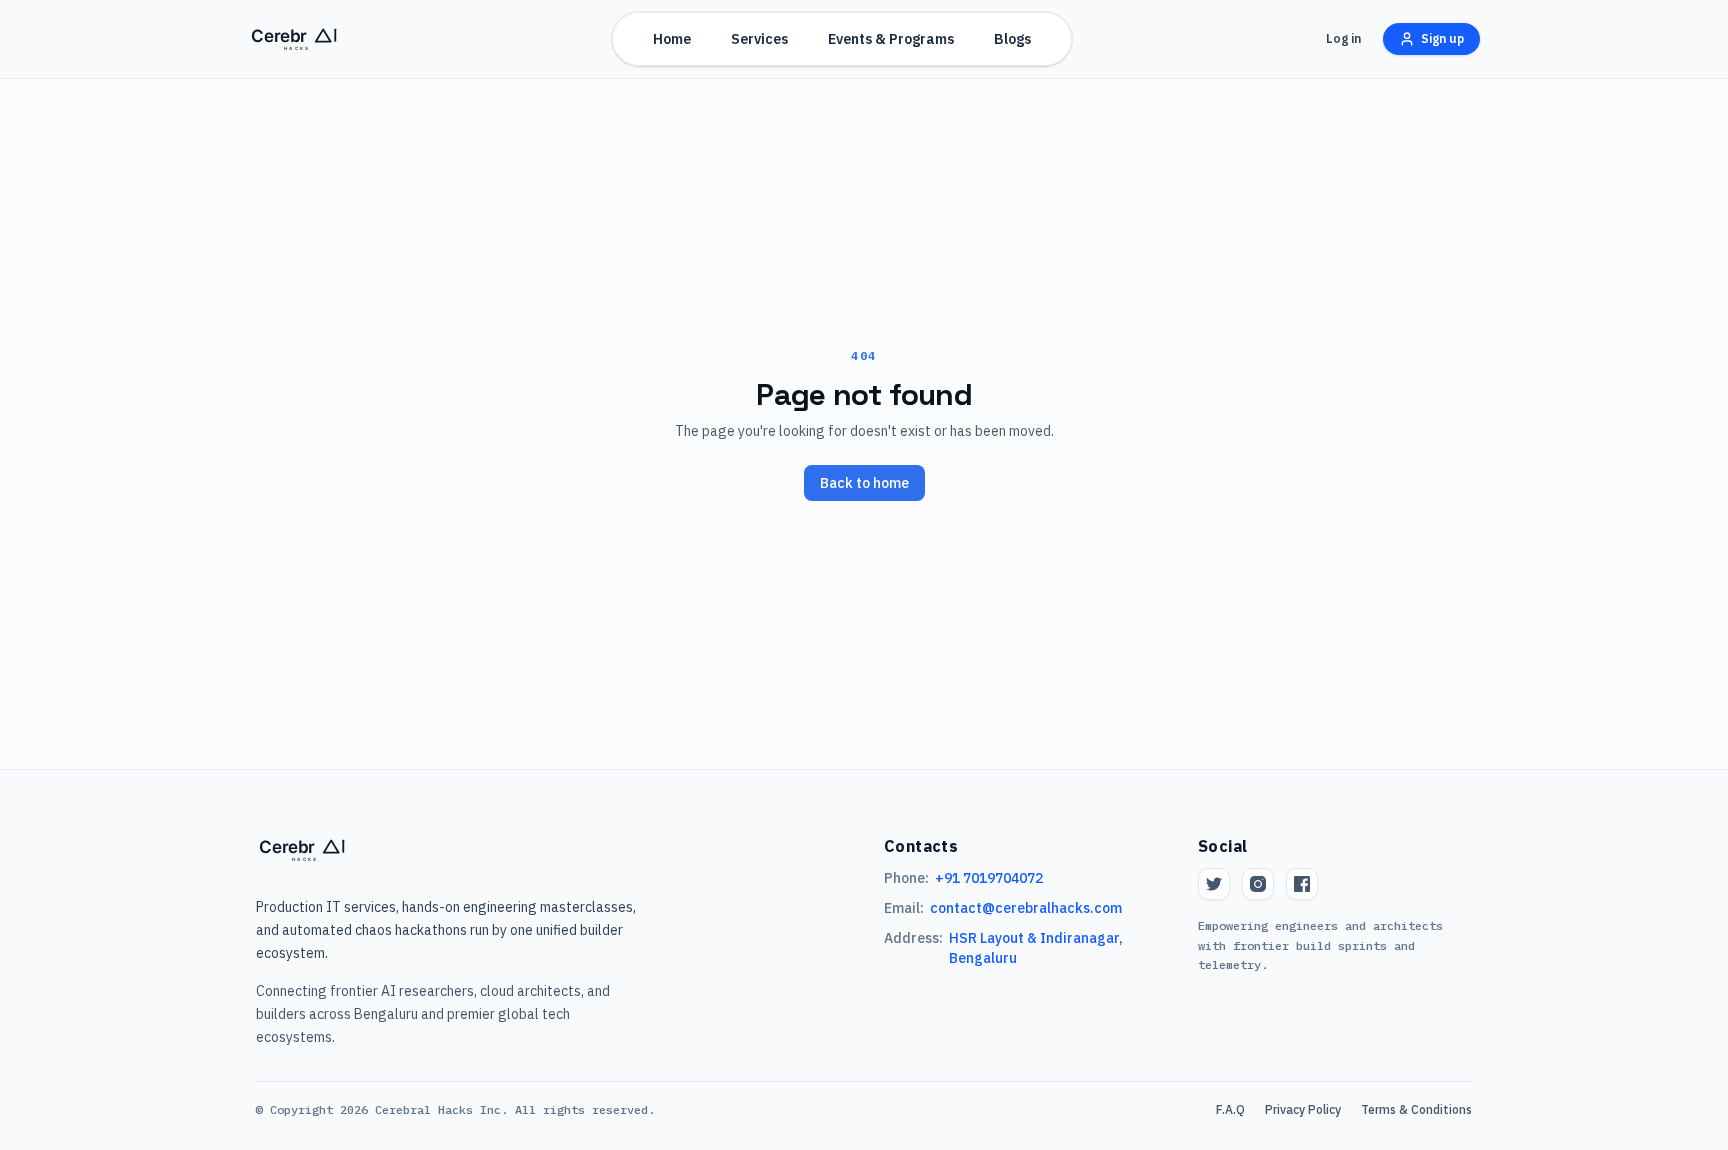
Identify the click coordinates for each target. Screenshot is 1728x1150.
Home (672, 39)
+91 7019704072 (989, 878)
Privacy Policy (1303, 1109)
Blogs (1012, 39)
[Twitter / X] (1214, 884)
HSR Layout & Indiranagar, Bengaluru (1036, 948)
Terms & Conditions (1416, 1109)
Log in (1343, 38)
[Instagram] (1258, 884)
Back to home (864, 483)
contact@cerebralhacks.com (1026, 908)
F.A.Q (1230, 1109)
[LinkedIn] (1302, 884)
